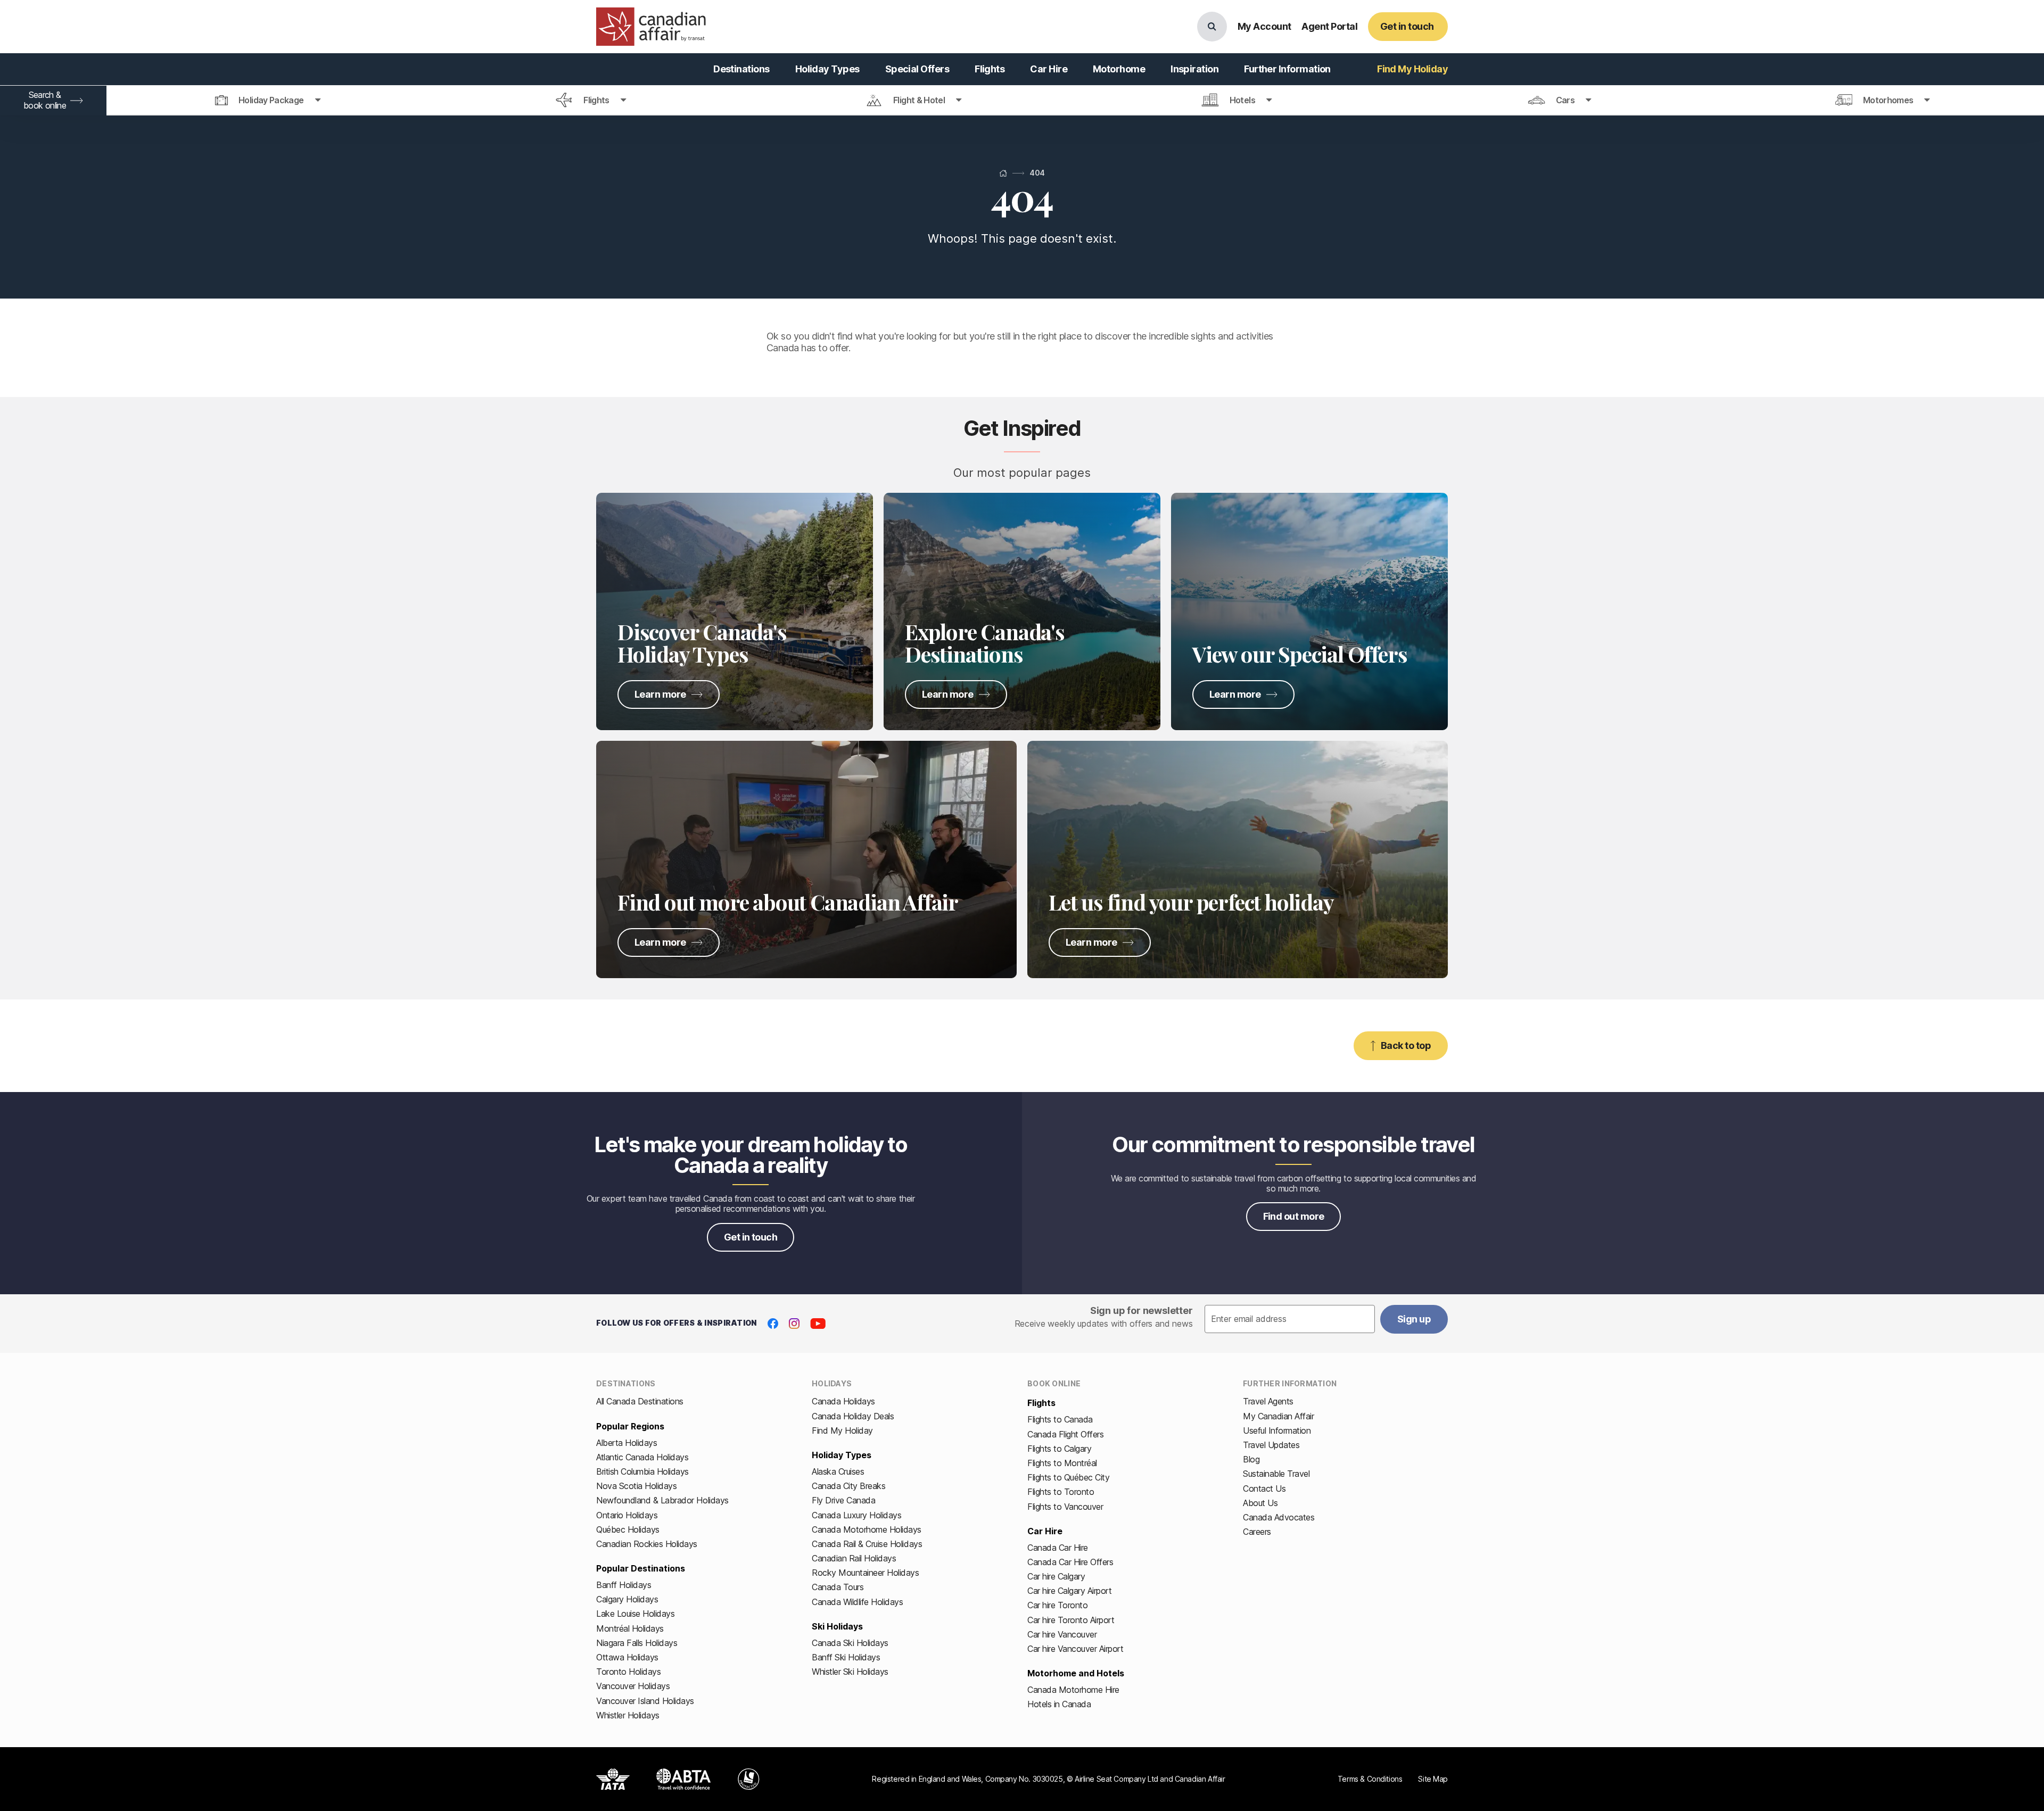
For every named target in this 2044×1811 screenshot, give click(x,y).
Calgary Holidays (627, 1599)
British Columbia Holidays (642, 1471)
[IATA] (613, 1779)
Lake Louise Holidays (635, 1614)
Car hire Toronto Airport (1071, 1620)
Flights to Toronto (1061, 1492)
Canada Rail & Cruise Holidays (867, 1544)
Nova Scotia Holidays (636, 1486)
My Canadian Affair (1278, 1416)
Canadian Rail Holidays (854, 1558)
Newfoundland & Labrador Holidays (662, 1500)
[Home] (1003, 173)
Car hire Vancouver (1062, 1634)
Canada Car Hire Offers (1070, 1562)
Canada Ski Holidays (850, 1643)
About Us (1260, 1503)
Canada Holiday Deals (853, 1416)
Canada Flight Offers (1065, 1434)
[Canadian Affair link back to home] (651, 27)
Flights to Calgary (1059, 1449)
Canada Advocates (1279, 1517)
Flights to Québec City (1068, 1477)
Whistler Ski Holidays (850, 1672)
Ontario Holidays (627, 1515)
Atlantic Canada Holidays (642, 1457)
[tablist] (1022, 101)
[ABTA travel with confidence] (684, 1779)
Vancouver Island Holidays (645, 1701)
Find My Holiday (842, 1430)
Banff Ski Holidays (846, 1657)
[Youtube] (818, 1324)
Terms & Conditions (1370, 1779)
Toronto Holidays (628, 1672)
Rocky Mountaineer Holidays (866, 1573)
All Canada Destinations (640, 1401)
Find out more (1294, 1216)
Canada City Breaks (848, 1486)
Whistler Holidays (628, 1715)
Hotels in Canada (1059, 1704)
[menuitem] (741, 69)
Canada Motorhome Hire (1073, 1690)
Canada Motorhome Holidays (867, 1529)
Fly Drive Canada (843, 1500)
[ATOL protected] (749, 1779)
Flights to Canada (1060, 1419)
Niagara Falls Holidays (637, 1643)
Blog (1251, 1459)
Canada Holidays (843, 1401)
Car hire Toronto (1057, 1605)
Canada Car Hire (1058, 1548)
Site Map (1433, 1779)
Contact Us (1264, 1489)
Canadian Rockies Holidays (647, 1544)
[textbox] (1290, 1319)
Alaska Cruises (838, 1471)
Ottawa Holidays (627, 1657)
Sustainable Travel (1276, 1474)
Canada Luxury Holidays (856, 1515)
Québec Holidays (628, 1529)
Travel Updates (1271, 1445)
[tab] (268, 101)
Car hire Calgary (1056, 1576)
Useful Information (1277, 1430)
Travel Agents (1268, 1401)
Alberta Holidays (627, 1443)
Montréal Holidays (630, 1628)
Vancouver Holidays (633, 1686)
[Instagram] (794, 1324)
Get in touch (751, 1237)
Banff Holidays (624, 1585)
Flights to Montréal (1062, 1463)
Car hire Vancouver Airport (1075, 1649)
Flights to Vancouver (1065, 1507)
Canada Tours (838, 1587)
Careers (1257, 1532)
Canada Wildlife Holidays (857, 1602)
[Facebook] (773, 1324)
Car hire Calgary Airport (1069, 1591)
